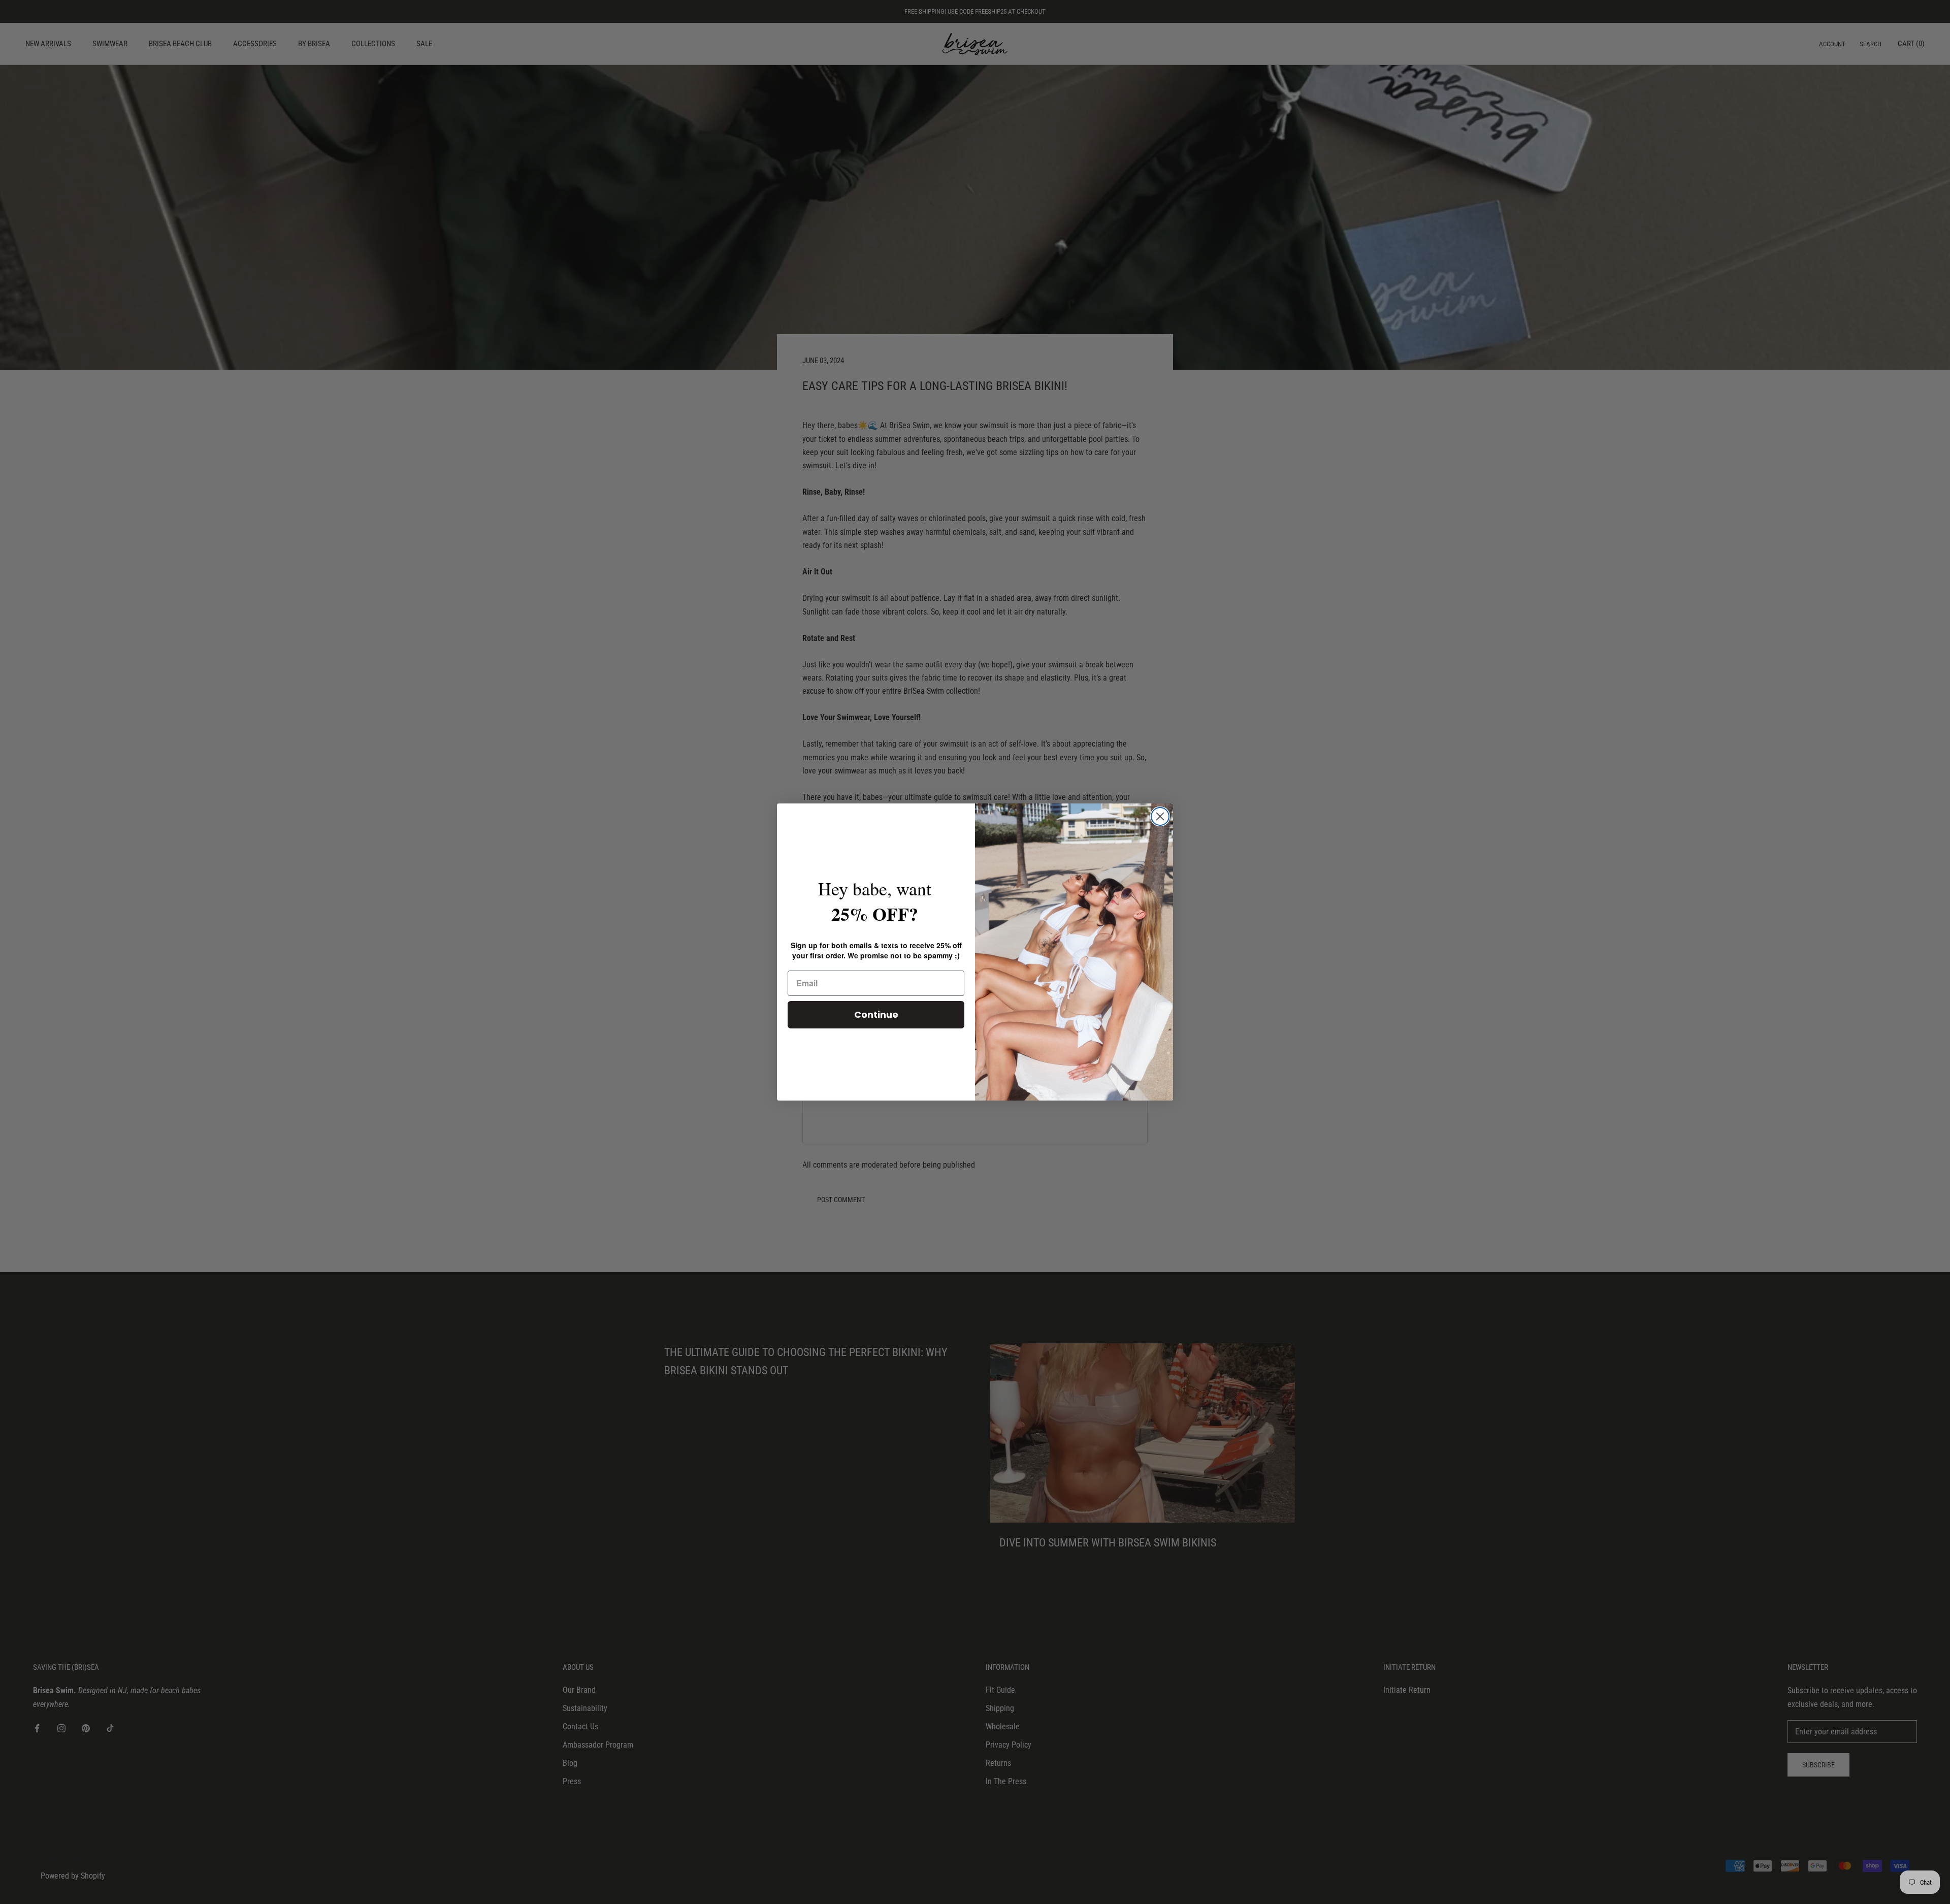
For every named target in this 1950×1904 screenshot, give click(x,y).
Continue (876, 1014)
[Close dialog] (1160, 816)
